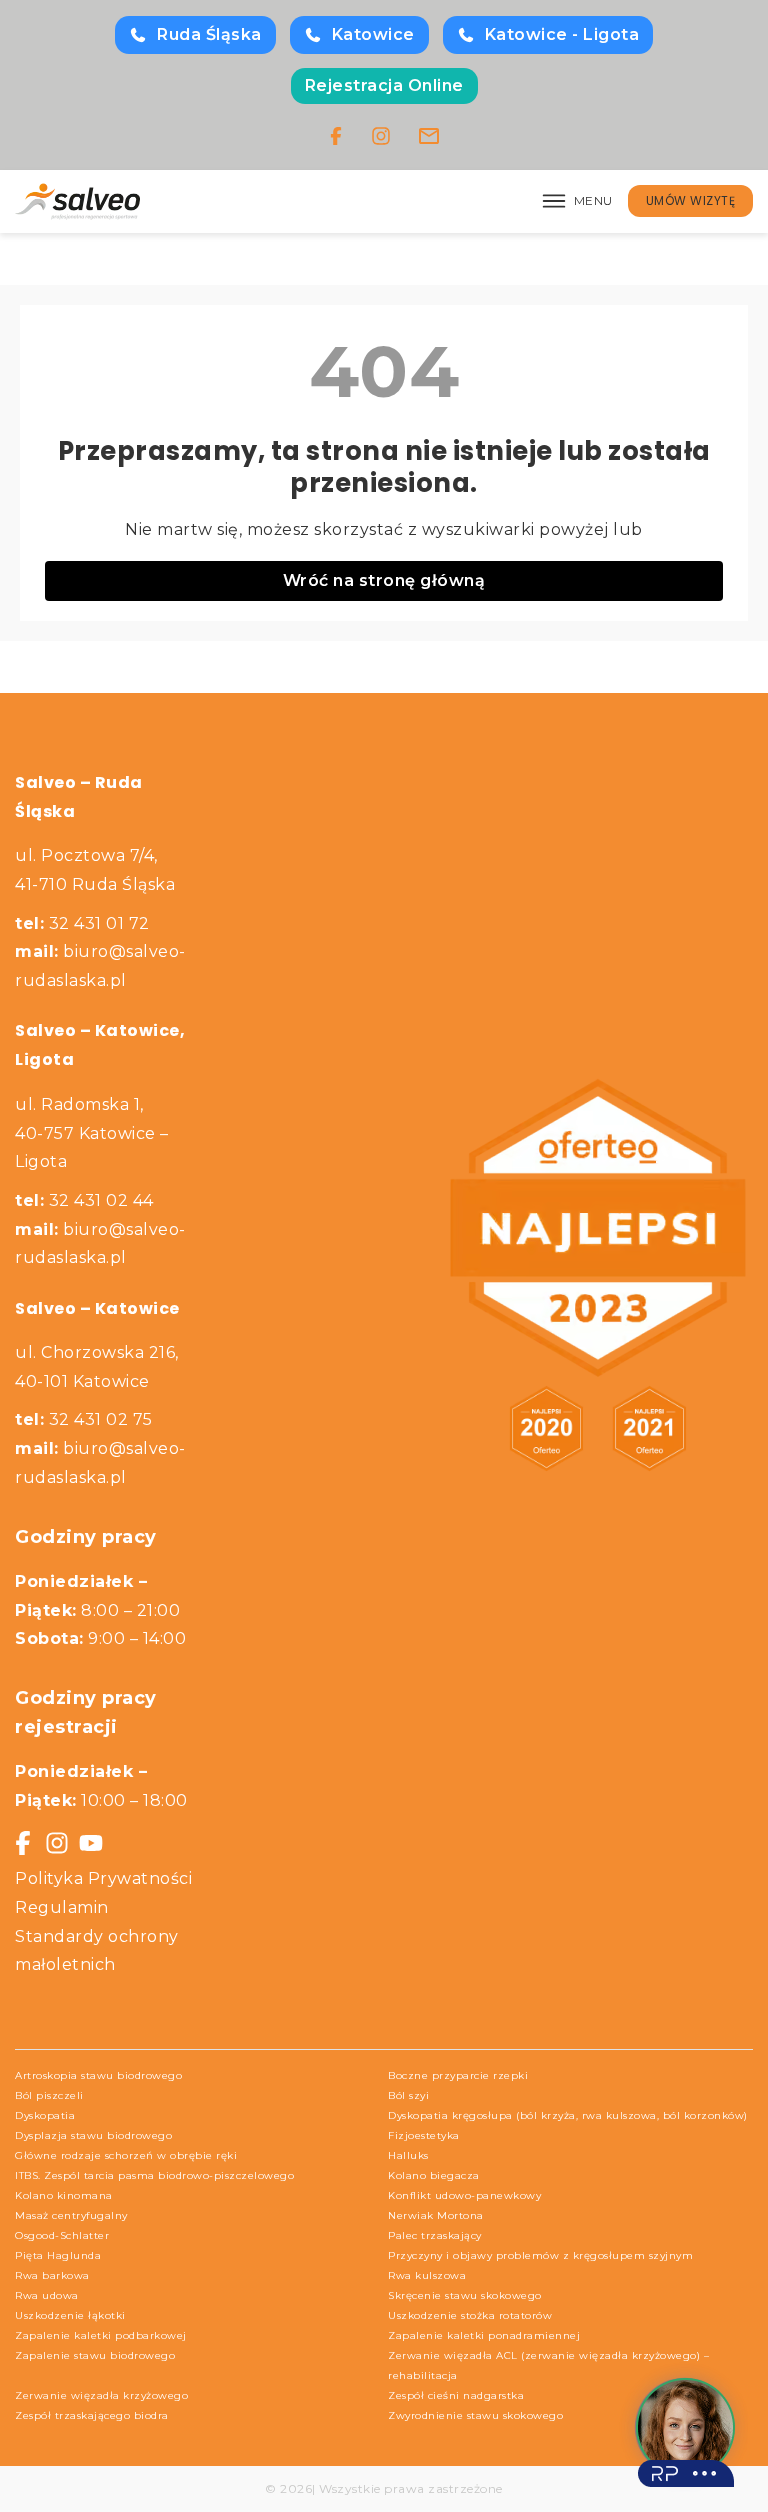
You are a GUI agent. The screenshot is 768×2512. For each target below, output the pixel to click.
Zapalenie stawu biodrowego (95, 2355)
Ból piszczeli (49, 2095)
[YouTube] (91, 1843)
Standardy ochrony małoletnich (97, 1951)
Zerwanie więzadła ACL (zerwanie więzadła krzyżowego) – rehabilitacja (548, 2365)
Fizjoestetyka (424, 2135)
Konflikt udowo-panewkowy (464, 2195)
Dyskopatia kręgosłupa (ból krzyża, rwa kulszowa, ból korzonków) (568, 2115)
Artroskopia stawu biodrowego (98, 2075)
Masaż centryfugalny (71, 2215)
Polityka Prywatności (103, 1878)
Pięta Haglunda (58, 2255)
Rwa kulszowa (427, 2275)
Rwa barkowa (52, 2275)
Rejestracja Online (384, 85)
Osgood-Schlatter (62, 2235)
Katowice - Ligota (562, 34)
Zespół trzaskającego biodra (92, 2415)
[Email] (429, 136)
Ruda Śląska (209, 34)
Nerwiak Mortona (436, 2215)
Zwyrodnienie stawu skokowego (475, 2415)
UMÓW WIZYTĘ (691, 200)
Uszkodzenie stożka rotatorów (470, 2315)
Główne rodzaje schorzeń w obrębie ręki (126, 2155)
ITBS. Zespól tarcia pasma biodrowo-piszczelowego (154, 2175)
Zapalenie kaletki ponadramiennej (484, 2335)
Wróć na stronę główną (384, 580)
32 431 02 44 (84, 1200)
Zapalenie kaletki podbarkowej (101, 2335)
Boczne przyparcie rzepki (458, 2075)
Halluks (408, 2155)
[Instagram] (381, 136)
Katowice (373, 34)
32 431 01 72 (82, 923)
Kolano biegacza (434, 2175)
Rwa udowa (47, 2295)
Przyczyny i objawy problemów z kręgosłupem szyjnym (540, 2255)
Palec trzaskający (435, 2235)
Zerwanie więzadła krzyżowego (101, 2395)
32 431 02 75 (84, 1419)
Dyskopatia (45, 2115)
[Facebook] (336, 136)
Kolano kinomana (64, 2195)
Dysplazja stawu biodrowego (93, 2135)
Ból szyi (408, 2095)
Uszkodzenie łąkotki (70, 2315)
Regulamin (62, 1907)
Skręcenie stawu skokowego (465, 2295)
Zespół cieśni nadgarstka (456, 2395)
